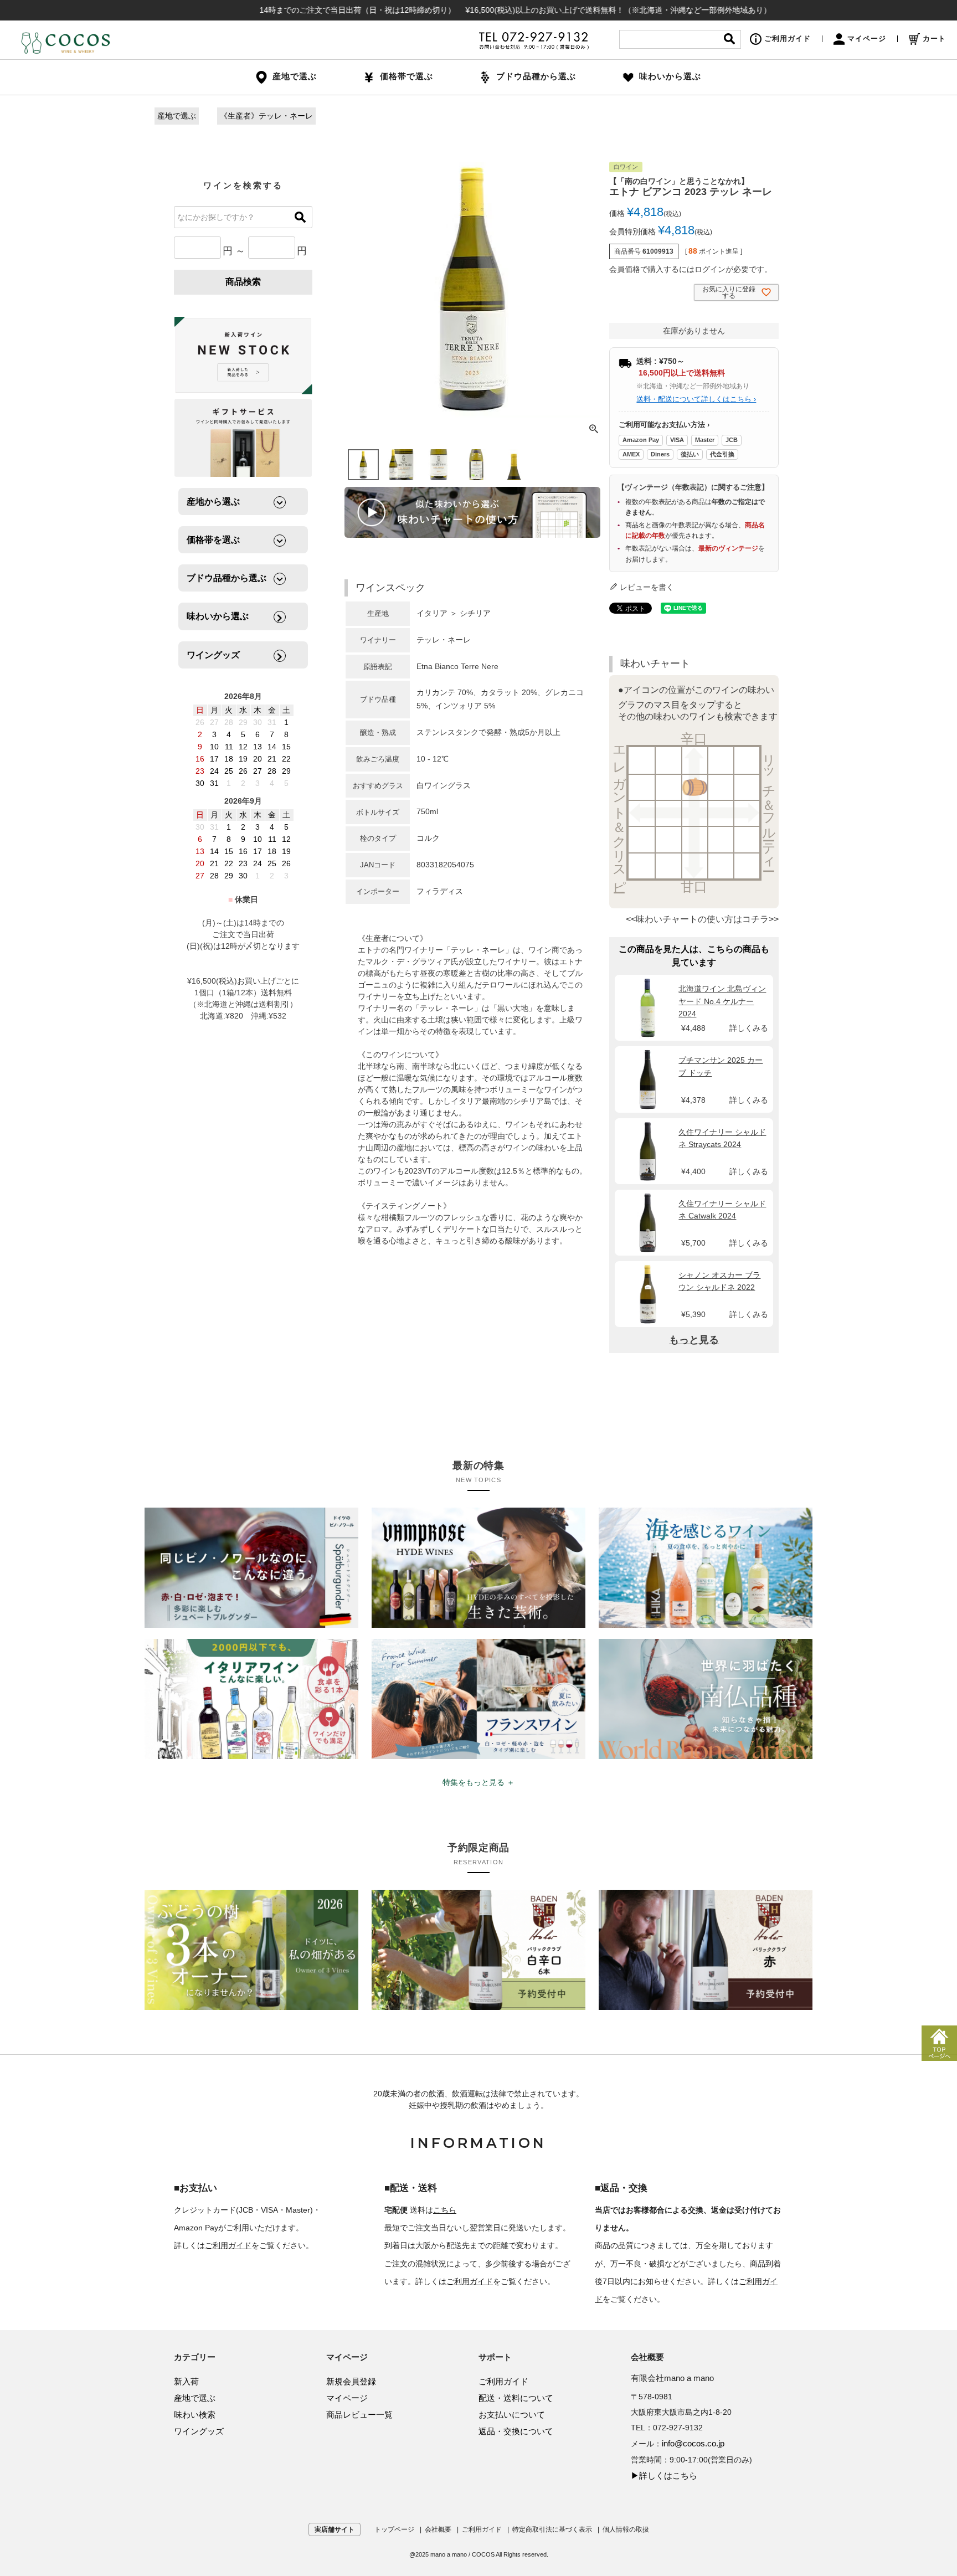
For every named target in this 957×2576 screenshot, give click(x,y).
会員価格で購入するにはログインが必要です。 (691, 269)
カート (934, 38)
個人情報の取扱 (626, 2529)
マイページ (867, 38)
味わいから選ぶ (670, 76)
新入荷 (186, 2381)
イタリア (432, 613)
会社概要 (438, 2529)
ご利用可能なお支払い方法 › (664, 425)
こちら (445, 2210)
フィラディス (440, 891)
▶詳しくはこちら (664, 2475)
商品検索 (243, 282)
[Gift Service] (243, 438)
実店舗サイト (335, 2529)
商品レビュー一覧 (359, 2415)
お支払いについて (512, 2415)
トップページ (394, 2529)
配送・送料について (516, 2398)
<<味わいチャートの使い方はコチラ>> (702, 919)
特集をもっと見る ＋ (478, 1782)
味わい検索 (195, 2415)
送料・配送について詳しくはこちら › (696, 399)
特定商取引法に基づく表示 (552, 2529)
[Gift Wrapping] (243, 356)
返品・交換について (516, 2431)
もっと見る (694, 1340)
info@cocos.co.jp (693, 2443)
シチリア (475, 613)
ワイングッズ (199, 2431)
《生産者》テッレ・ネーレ (266, 116)
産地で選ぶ (177, 116)
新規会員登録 (351, 2381)
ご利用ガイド (788, 38)
